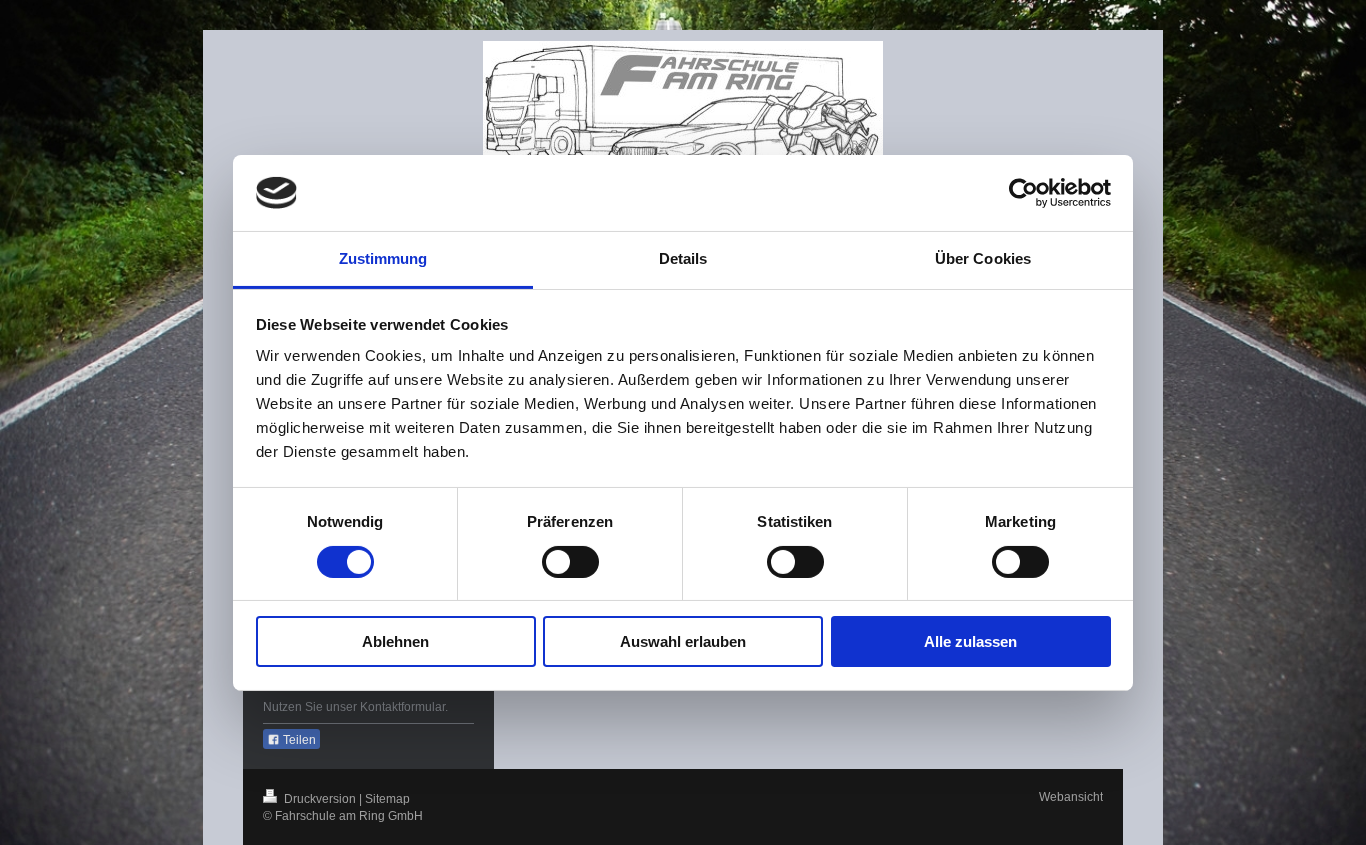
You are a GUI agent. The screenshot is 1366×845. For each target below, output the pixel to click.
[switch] (570, 562)
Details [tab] (683, 258)
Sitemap (387, 799)
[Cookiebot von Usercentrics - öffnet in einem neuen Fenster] (1023, 193)
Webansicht (1071, 797)
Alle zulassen (970, 641)
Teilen (298, 740)
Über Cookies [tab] (983, 258)
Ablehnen (395, 641)
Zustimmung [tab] (383, 258)
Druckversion (320, 799)
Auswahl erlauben (683, 641)
